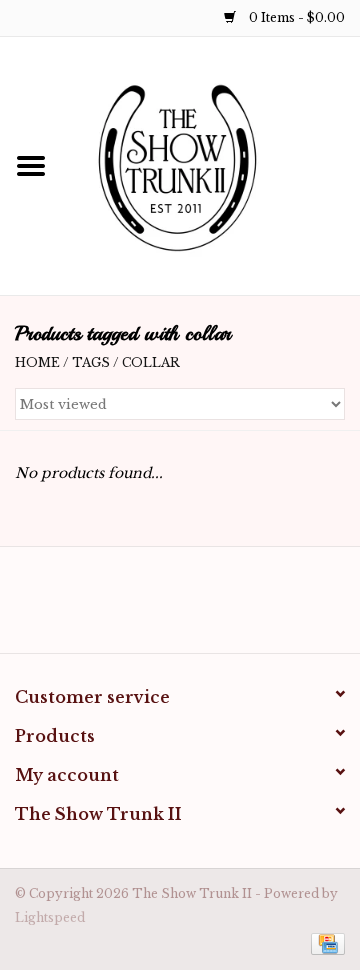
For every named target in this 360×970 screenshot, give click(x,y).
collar (151, 362)
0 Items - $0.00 (295, 17)
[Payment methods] (324, 942)
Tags (91, 362)
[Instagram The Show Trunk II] (198, 607)
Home (37, 362)
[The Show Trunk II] (211, 165)
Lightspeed (50, 917)
